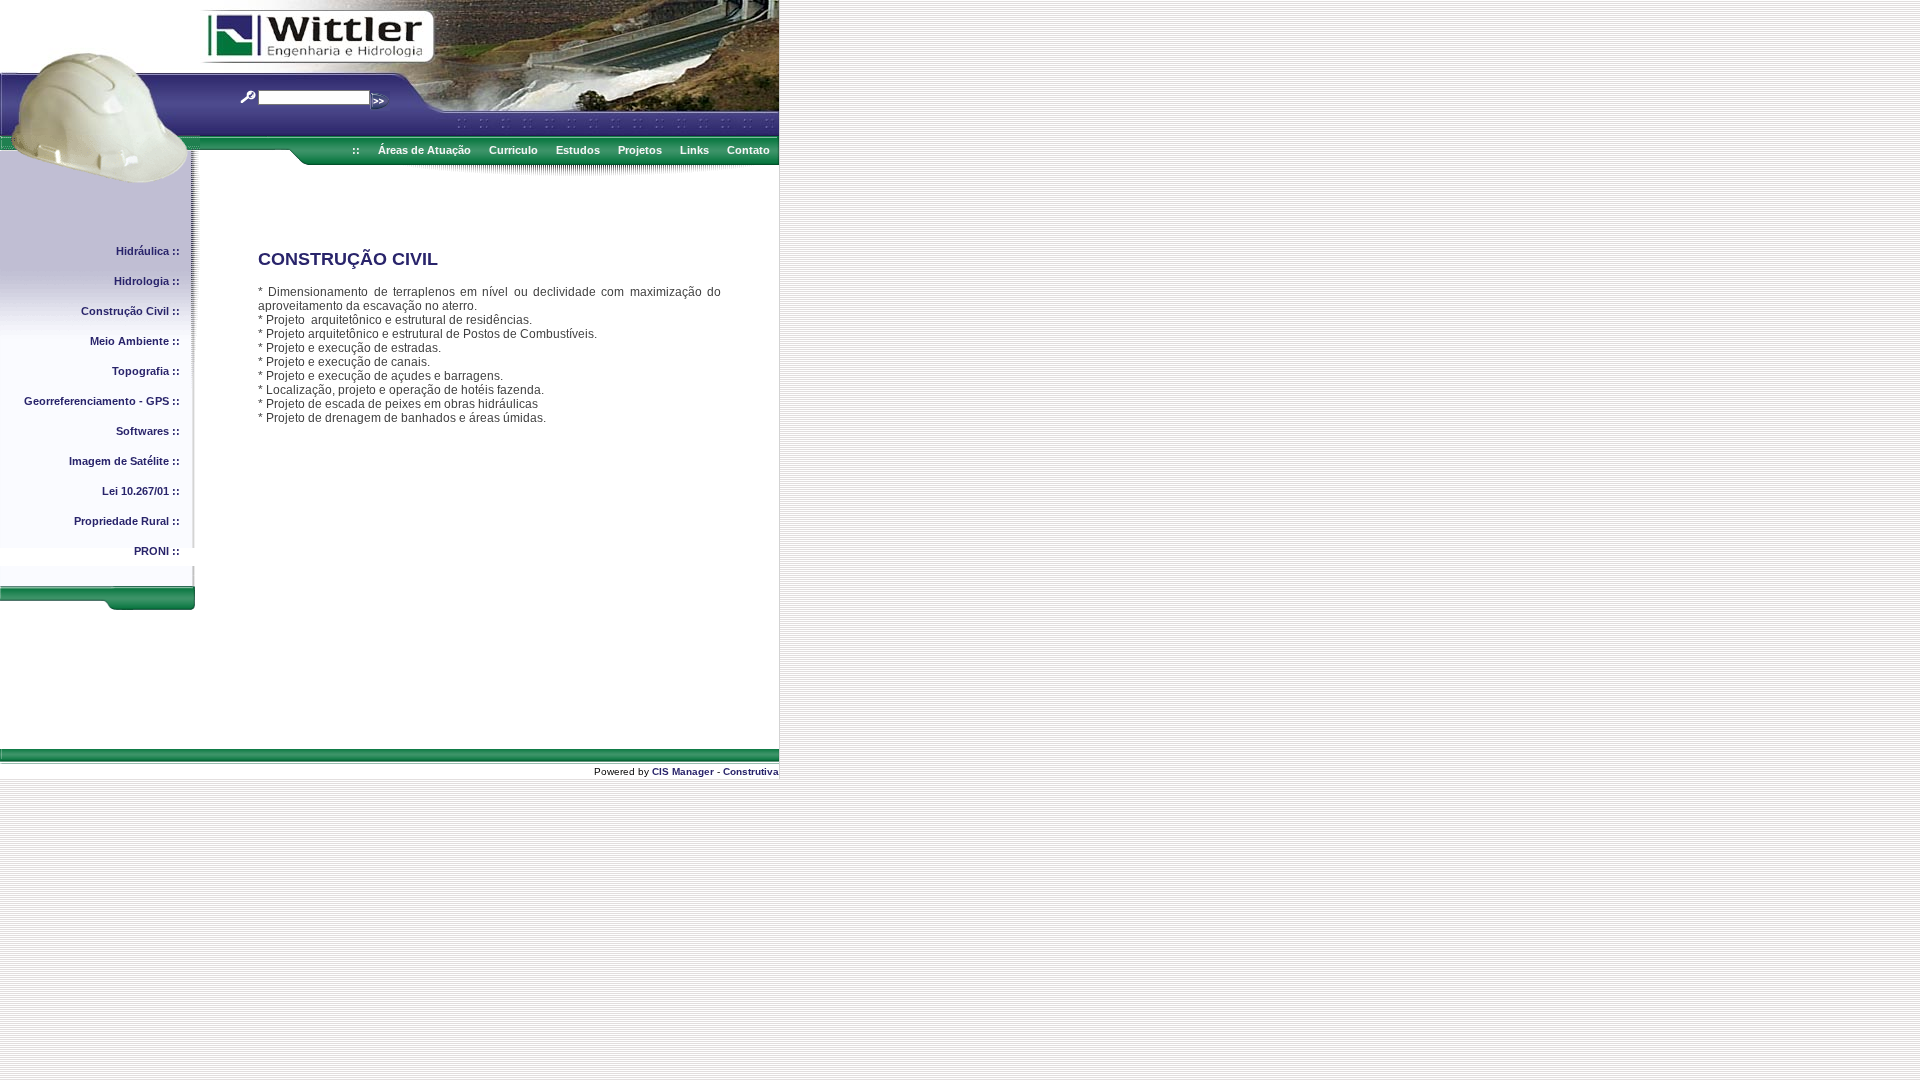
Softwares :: (148, 431)
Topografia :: (146, 371)
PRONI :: (157, 551)
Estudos (578, 150)
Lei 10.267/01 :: (141, 491)
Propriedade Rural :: (127, 521)
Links (694, 150)
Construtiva (751, 771)
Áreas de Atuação (424, 150)
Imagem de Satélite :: (124, 461)
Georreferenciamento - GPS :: (102, 401)
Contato (748, 150)
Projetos (640, 150)
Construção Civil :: (130, 311)
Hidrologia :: (147, 281)
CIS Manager (683, 771)
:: (356, 150)
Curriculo (513, 150)
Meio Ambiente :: (135, 341)
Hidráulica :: (148, 251)
